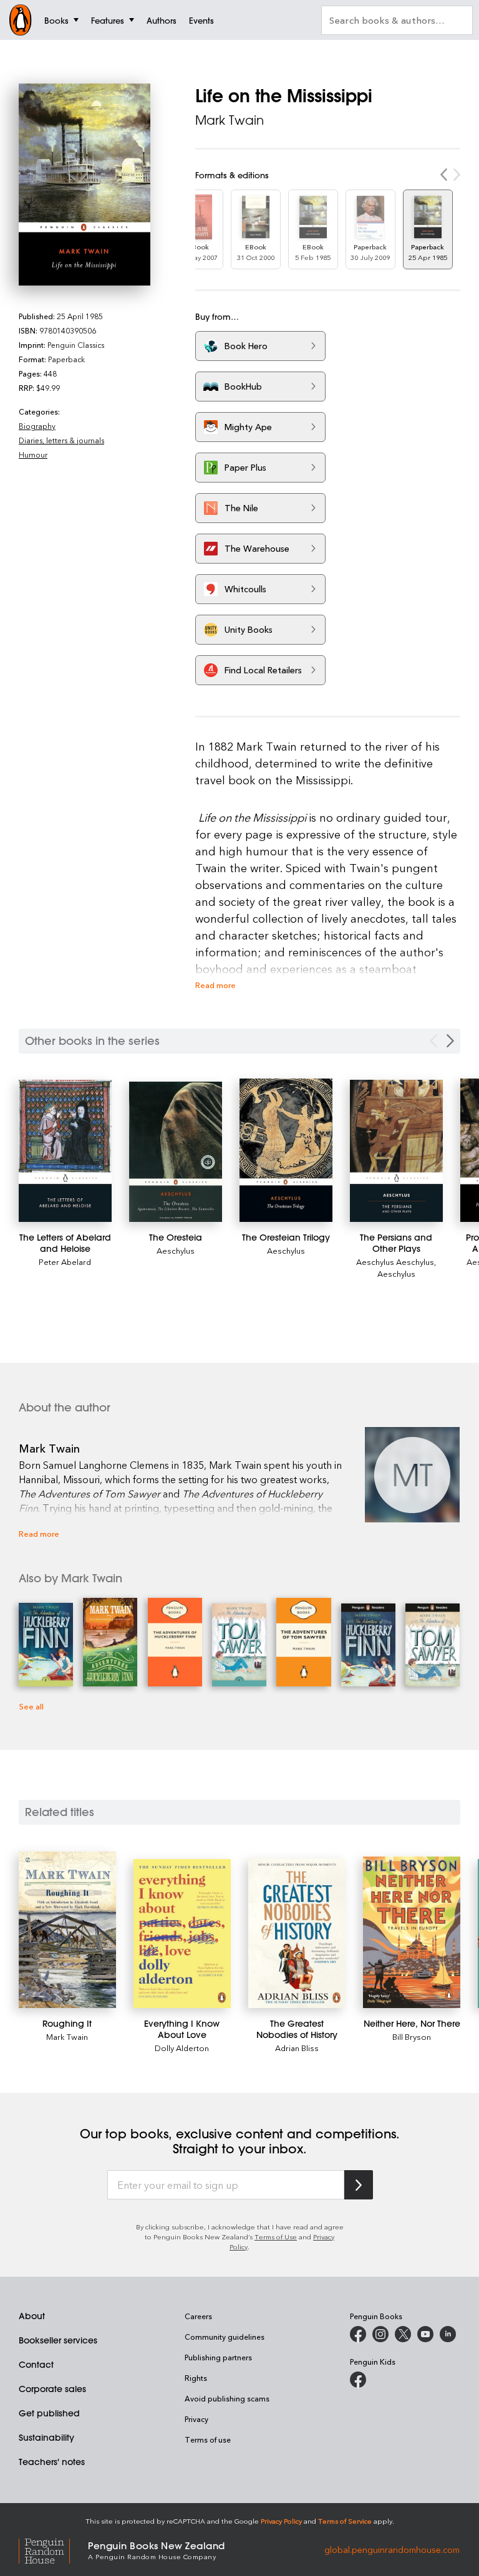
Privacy (196, 2419)
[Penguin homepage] (21, 20)
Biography (37, 426)
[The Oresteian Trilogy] (286, 1150)
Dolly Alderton (182, 2048)
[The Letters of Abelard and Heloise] (65, 1151)
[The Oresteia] (176, 1152)
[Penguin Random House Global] (53, 2550)
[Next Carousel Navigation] (450, 1041)
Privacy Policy (281, 2521)
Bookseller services (58, 2340)
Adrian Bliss (297, 2048)
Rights (196, 2378)
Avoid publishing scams (227, 2398)
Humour (33, 454)
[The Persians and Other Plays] (396, 1151)
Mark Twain (230, 120)
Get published (49, 2413)
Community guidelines (225, 2337)
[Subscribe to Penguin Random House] (359, 2185)
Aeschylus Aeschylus (395, 1262)
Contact (36, 2365)
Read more (215, 985)
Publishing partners (218, 2357)
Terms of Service (345, 2521)
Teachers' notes (52, 2462)
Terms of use (208, 2439)
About (32, 2316)
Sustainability (46, 2438)
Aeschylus (176, 1250)
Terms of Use (276, 2237)
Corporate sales (52, 2389)
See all (31, 1706)
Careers (198, 2316)
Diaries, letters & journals (61, 440)
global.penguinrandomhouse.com (392, 2550)
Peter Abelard (65, 1262)
